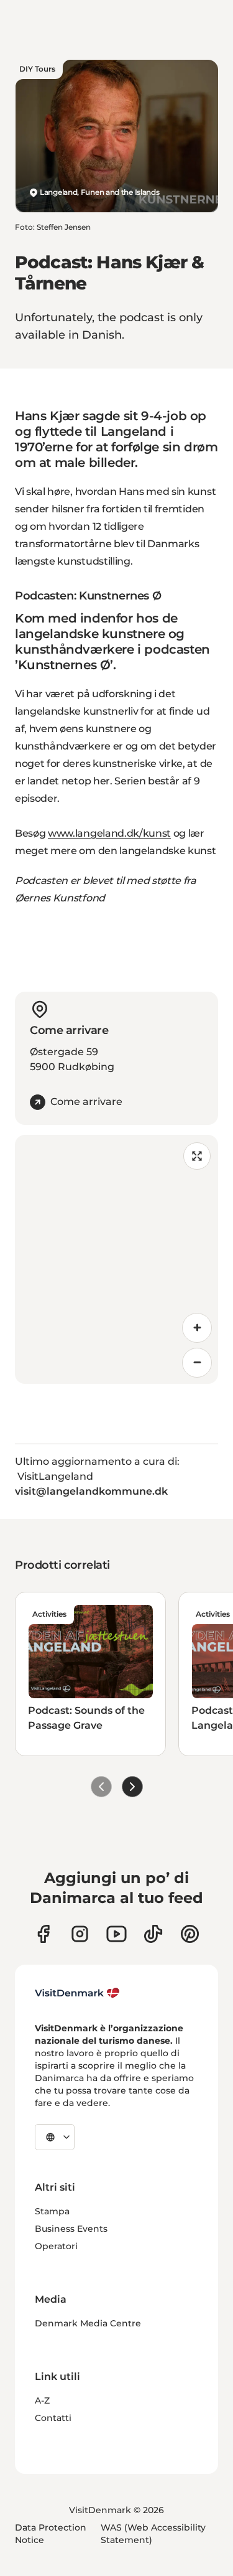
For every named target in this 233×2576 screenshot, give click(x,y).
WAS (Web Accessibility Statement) (153, 2534)
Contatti (53, 2418)
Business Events (71, 2229)
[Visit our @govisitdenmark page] (153, 1934)
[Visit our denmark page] (43, 1934)
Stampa (52, 2211)
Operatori (56, 2246)
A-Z (42, 2400)
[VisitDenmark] (77, 1993)
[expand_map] (197, 1156)
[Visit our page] (80, 1934)
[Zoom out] (197, 1363)
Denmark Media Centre (88, 2323)
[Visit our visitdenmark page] (116, 1934)
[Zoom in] (197, 1328)
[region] (116, 1259)
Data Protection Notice (51, 2534)
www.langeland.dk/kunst (109, 833)
